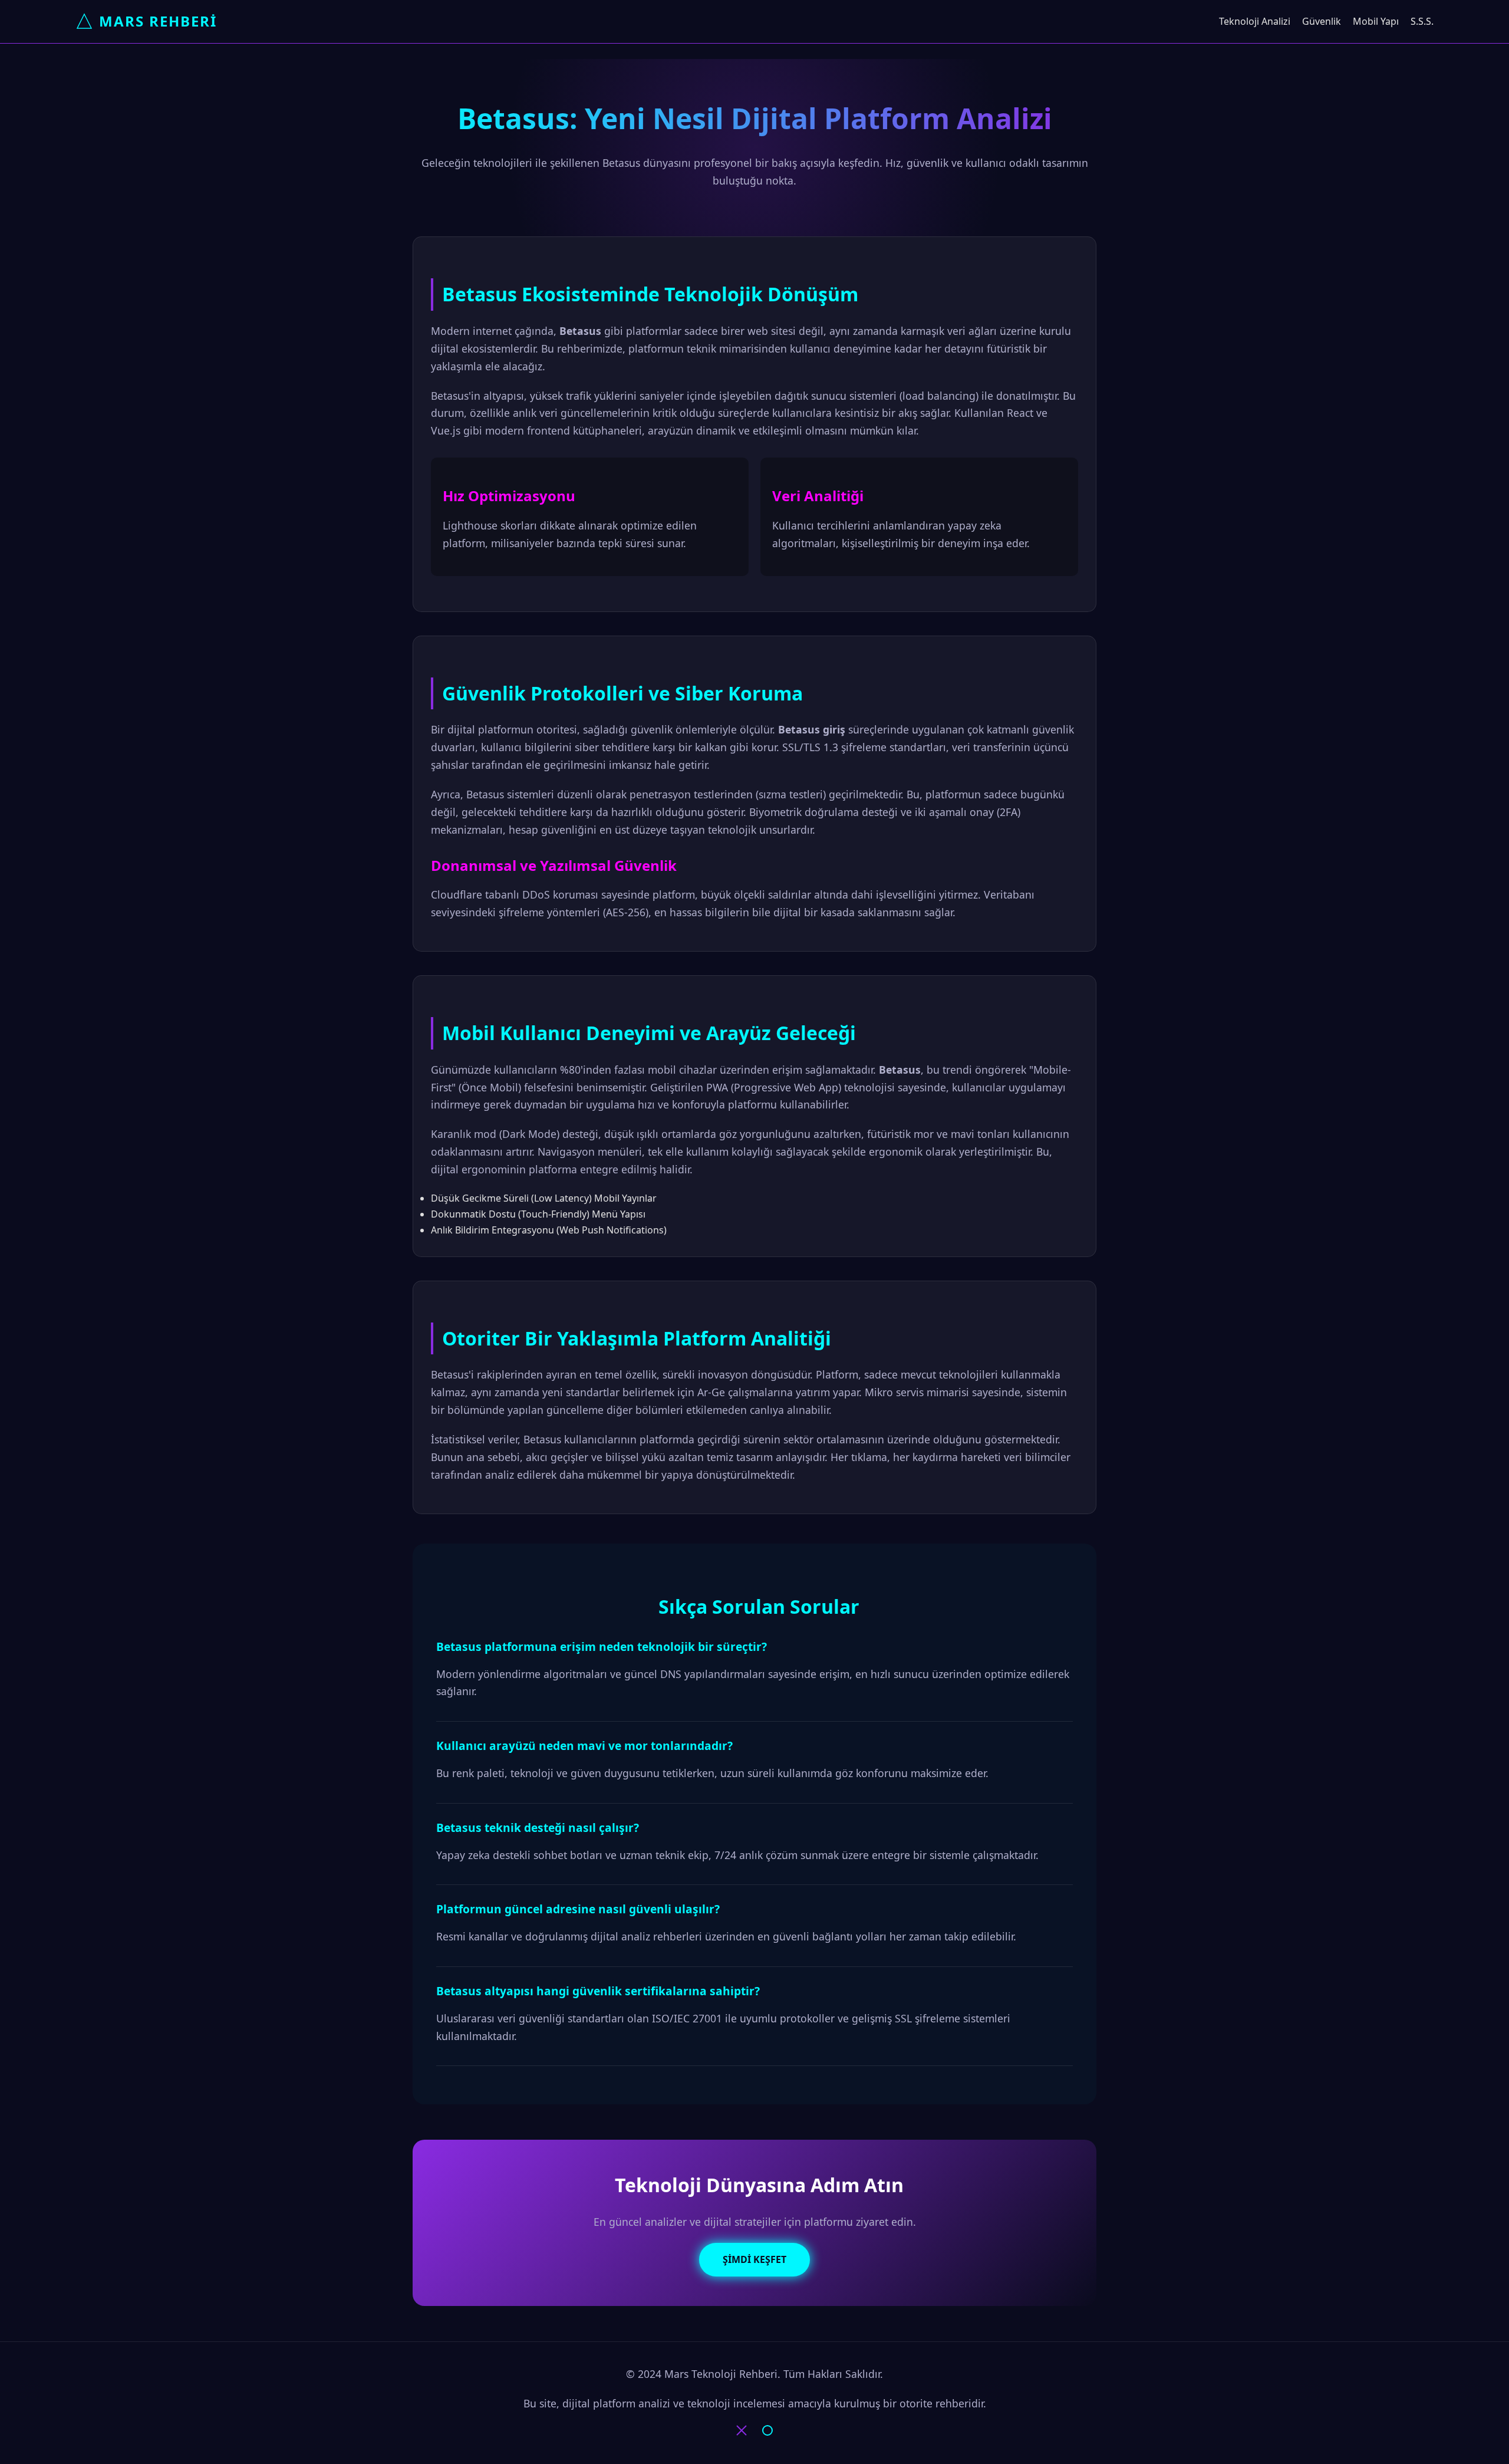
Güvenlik (1322, 21)
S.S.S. (1422, 21)
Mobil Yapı (1376, 21)
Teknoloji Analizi (1255, 21)
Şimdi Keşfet (754, 2259)
